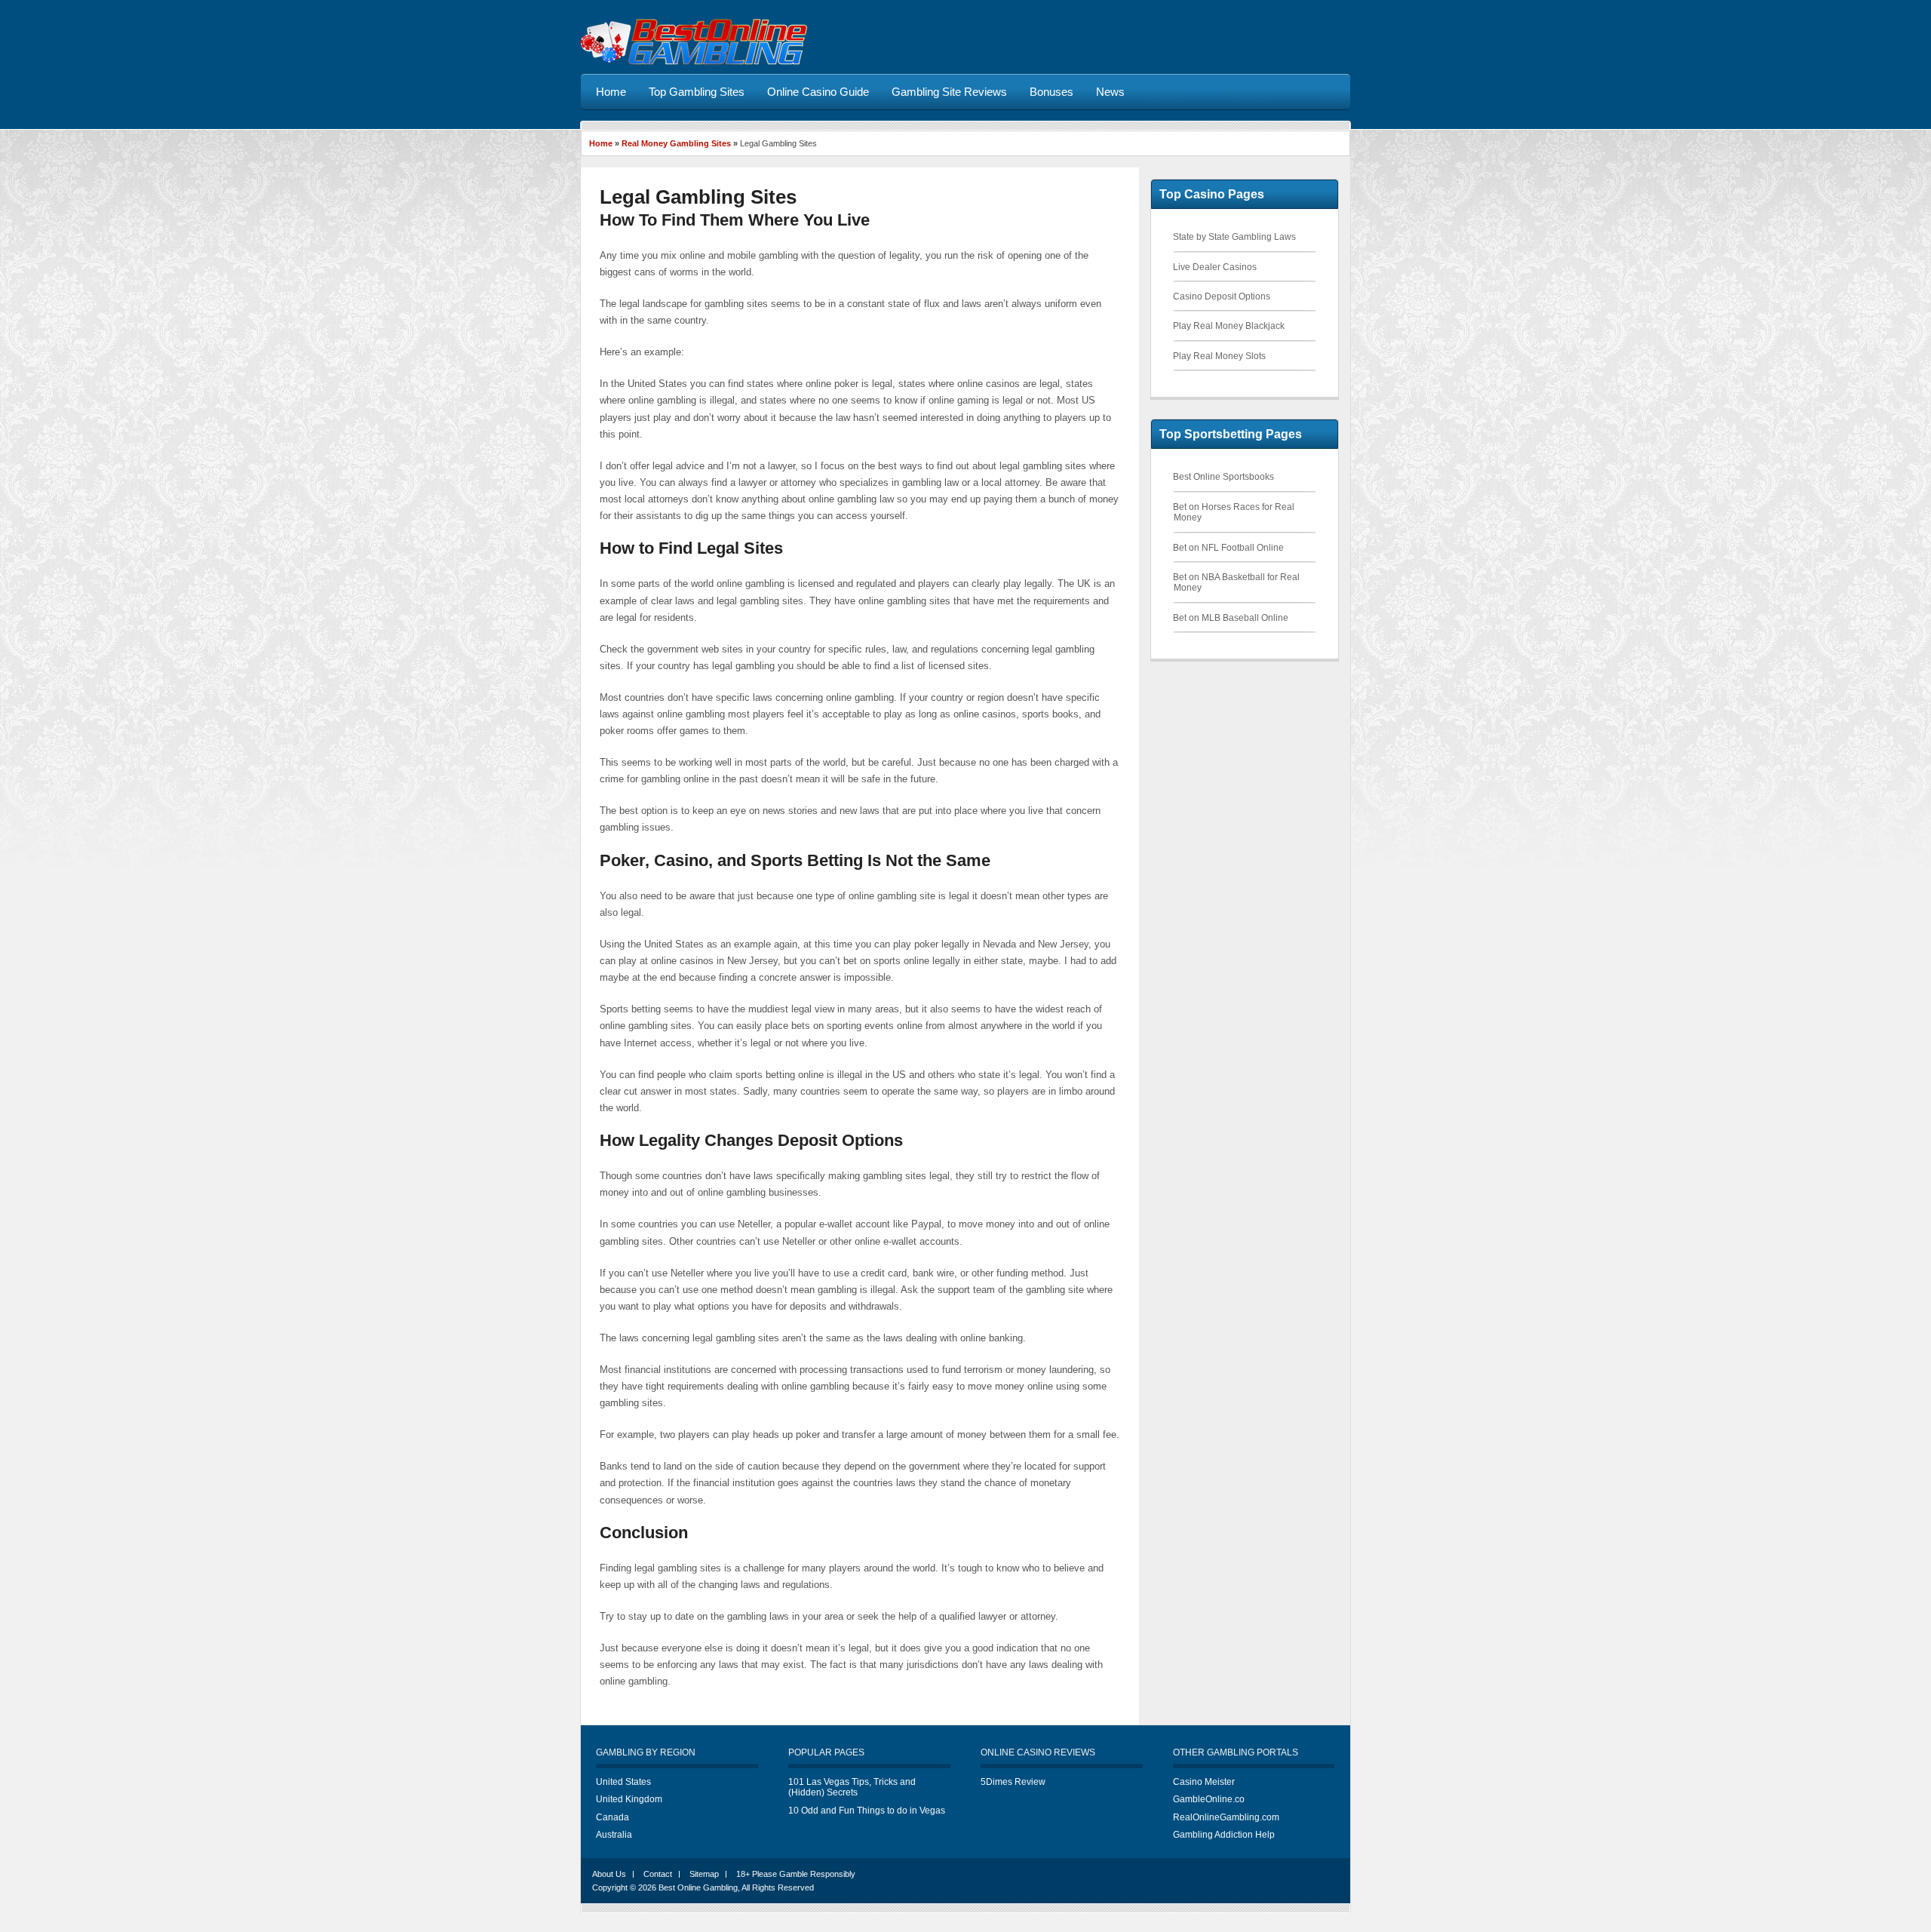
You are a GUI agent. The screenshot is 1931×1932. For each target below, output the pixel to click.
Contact (658, 1874)
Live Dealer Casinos (1215, 267)
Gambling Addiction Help (1224, 1835)
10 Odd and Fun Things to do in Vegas (867, 1811)
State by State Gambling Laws (1234, 237)
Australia (614, 1835)
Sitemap (704, 1874)
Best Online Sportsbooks (1223, 477)
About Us (609, 1874)
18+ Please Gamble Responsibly (796, 1874)
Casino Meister (1204, 1782)
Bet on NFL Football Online (1228, 548)
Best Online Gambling (698, 1887)
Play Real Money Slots (1219, 356)
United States (623, 1782)
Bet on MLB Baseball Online (1231, 618)
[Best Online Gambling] (694, 62)
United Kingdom (629, 1799)
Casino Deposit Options (1222, 296)
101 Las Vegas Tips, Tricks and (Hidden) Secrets (852, 1787)
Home (601, 143)
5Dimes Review (1013, 1782)
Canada (612, 1817)
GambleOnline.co (1209, 1799)
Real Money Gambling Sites (676, 143)
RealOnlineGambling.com (1226, 1817)
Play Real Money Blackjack (1229, 326)
